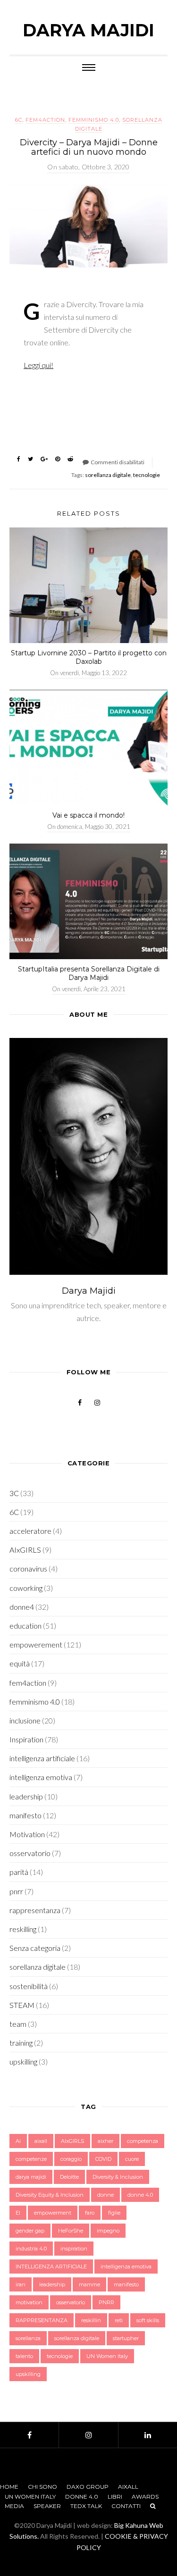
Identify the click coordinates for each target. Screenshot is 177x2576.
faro (90, 2213)
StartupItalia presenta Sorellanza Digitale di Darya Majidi (89, 973)
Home (9, 2487)
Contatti (126, 2506)
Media (14, 2506)
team (18, 2024)
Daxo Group (88, 2487)
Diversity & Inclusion (118, 2177)
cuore (132, 2159)
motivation (29, 2302)
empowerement (36, 1644)
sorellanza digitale (108, 475)
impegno (108, 2231)
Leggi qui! (38, 365)
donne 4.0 (140, 2195)
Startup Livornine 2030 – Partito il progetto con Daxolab (89, 657)
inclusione (25, 1720)
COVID (103, 2159)
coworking (26, 1588)
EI (18, 2213)
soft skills (148, 2320)
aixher (105, 2141)
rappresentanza (35, 1910)
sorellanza (28, 2338)
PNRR (106, 2302)
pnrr (16, 1891)
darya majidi (31, 2177)
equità (20, 1663)
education (25, 1626)
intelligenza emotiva (41, 1777)
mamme (89, 2284)
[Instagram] (88, 2435)
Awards (145, 2497)
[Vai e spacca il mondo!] (88, 748)
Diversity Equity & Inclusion (50, 2195)
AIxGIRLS (25, 1550)
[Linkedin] (148, 2435)
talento (24, 2356)
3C (14, 1493)
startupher (126, 2338)
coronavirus (28, 1568)
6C (19, 120)
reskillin (91, 2320)
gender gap (30, 2231)
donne (105, 2195)
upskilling (23, 2062)
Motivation (27, 1834)
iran (21, 2284)
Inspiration (26, 1739)
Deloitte (69, 2177)
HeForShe (71, 2231)
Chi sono (42, 2487)
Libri (115, 2497)
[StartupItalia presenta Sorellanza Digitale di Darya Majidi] (88, 901)
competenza (143, 2141)
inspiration (74, 2249)
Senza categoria (35, 1948)
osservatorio (30, 1853)
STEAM (22, 2005)
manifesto (25, 1815)
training (21, 2043)
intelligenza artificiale (42, 1758)
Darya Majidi (88, 30)
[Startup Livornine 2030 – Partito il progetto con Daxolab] (88, 585)
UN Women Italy (107, 2356)
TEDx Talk (86, 2506)
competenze (31, 2159)
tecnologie (147, 475)
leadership (26, 1796)
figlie (114, 2213)
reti (119, 2320)
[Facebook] (29, 2435)
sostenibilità (29, 1986)
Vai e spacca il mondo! (88, 815)
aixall (41, 2141)
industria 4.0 (31, 2249)
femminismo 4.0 (94, 120)
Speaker (47, 2506)
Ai (18, 2141)
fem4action (45, 120)
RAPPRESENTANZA (42, 2320)
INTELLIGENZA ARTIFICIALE (51, 2267)
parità (19, 1872)
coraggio (71, 2159)
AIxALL (128, 2487)
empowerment (53, 2213)
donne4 (22, 1607)
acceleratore (30, 1531)
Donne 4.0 (82, 2497)
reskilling (23, 1929)
